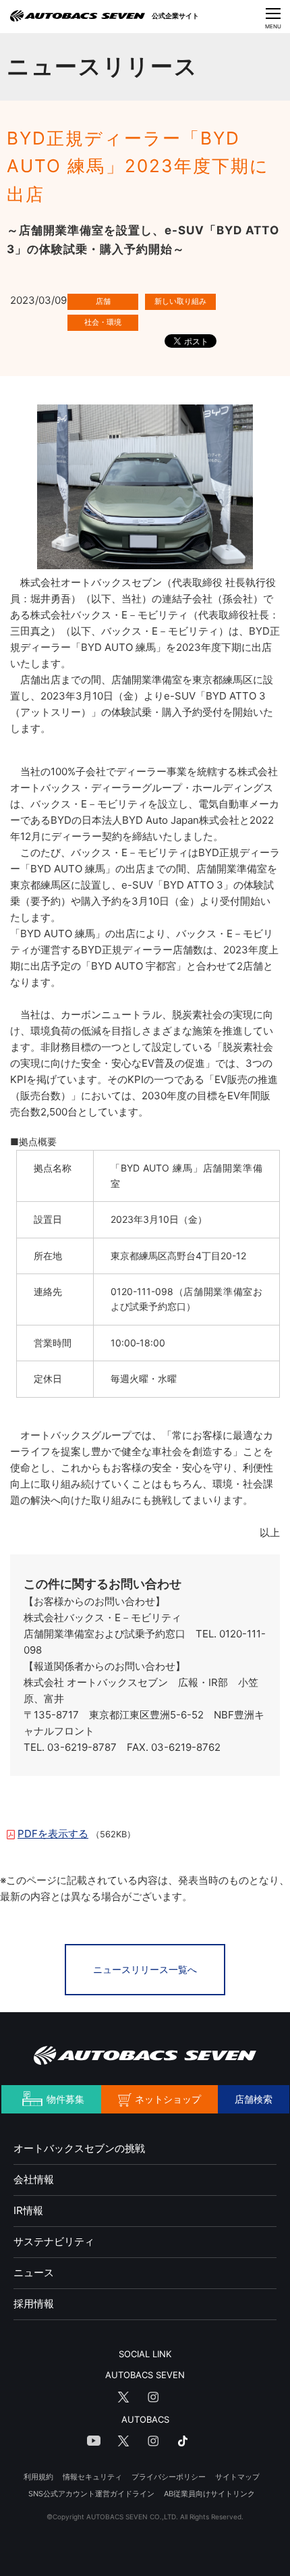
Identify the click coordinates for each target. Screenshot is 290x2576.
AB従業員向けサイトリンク (209, 2494)
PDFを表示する (53, 1834)
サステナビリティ (54, 2241)
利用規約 (38, 2477)
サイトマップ (237, 2477)
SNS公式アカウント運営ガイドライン (91, 2494)
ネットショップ (168, 2099)
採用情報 (34, 2304)
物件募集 (65, 2099)
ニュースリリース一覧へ (145, 1969)
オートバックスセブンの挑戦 (79, 2148)
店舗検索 (254, 2099)
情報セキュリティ (92, 2477)
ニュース (34, 2272)
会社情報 (34, 2179)
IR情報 (28, 2210)
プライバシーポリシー (169, 2477)
